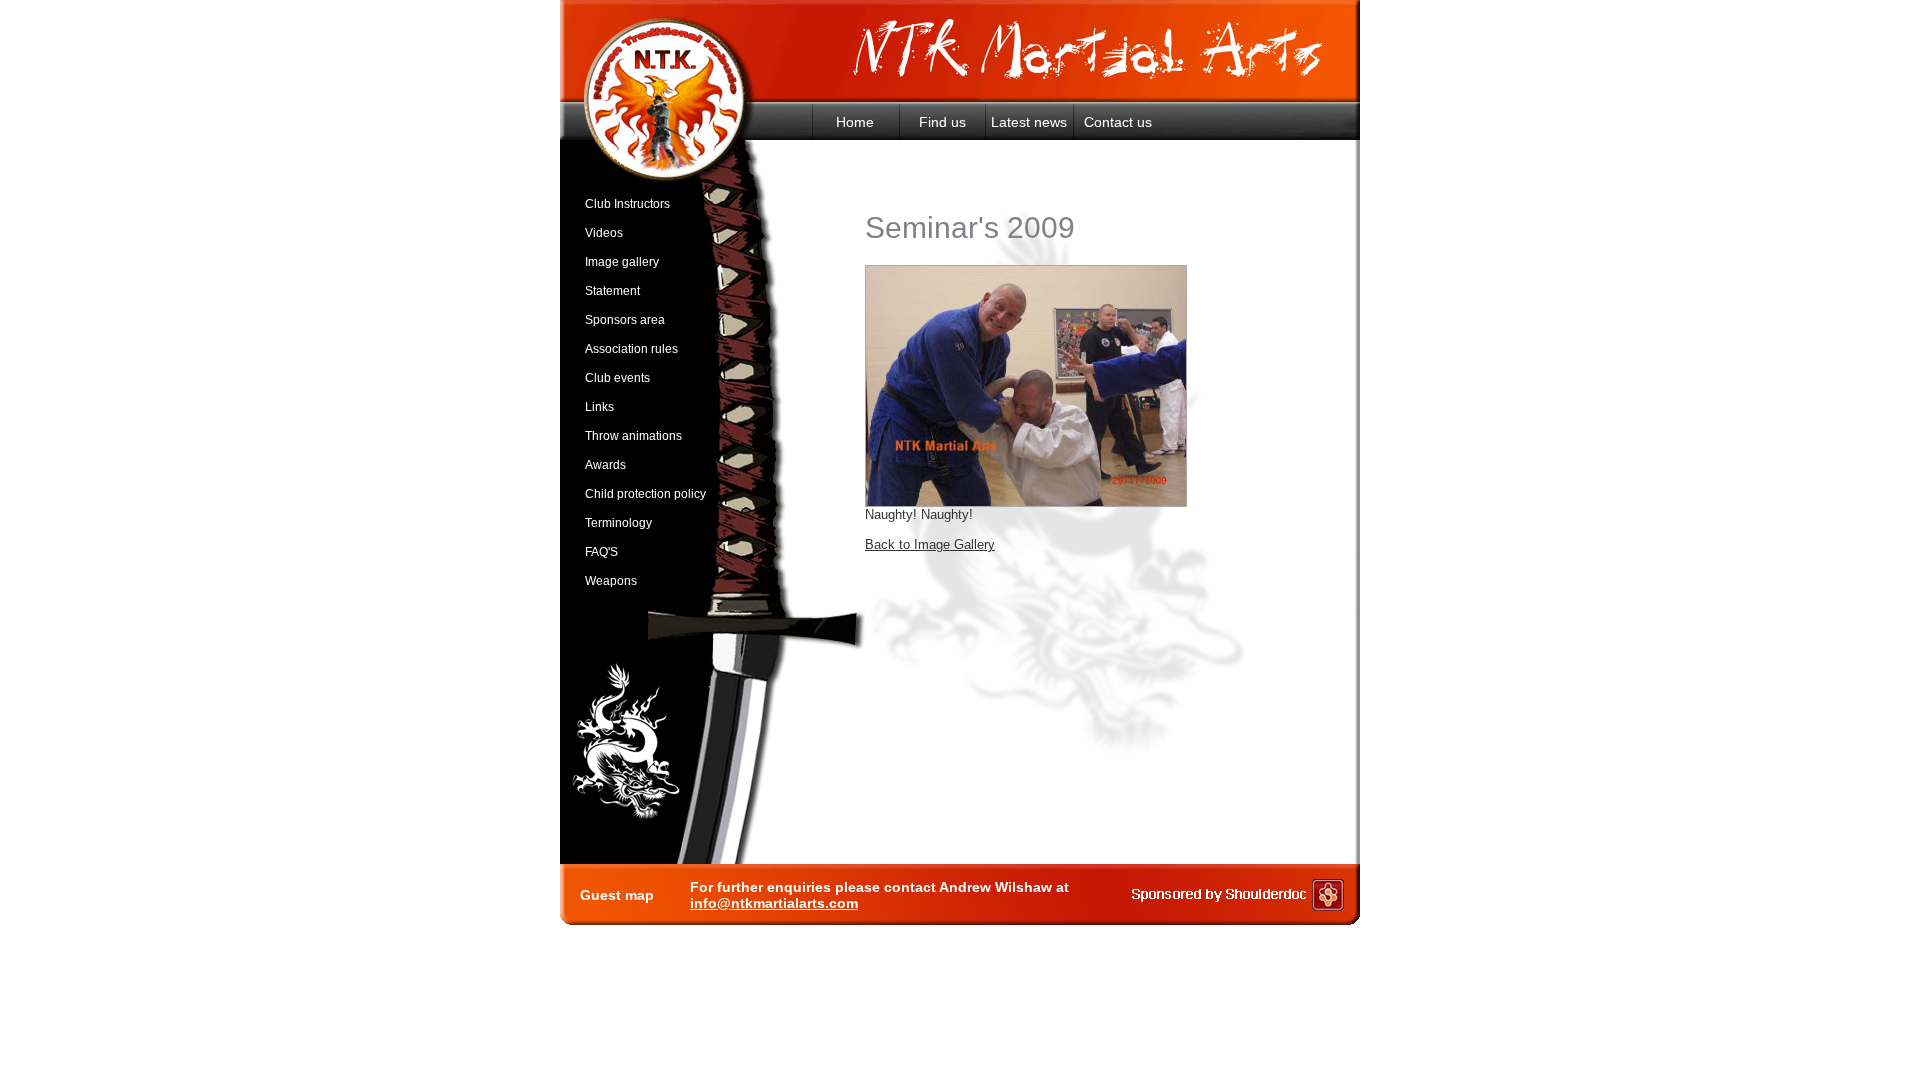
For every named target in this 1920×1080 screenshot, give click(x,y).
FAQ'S (601, 552)
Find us (942, 122)
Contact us (1118, 122)
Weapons (611, 581)
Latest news (1029, 122)
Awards (605, 465)
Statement (612, 291)
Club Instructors (627, 204)
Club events (617, 378)
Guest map (617, 895)
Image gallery (622, 262)
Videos (604, 233)
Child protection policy (645, 494)
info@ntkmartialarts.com (774, 903)
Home (855, 122)
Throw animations (633, 436)
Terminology (618, 523)
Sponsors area (625, 320)
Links (599, 407)
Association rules (631, 349)
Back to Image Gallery (930, 544)
